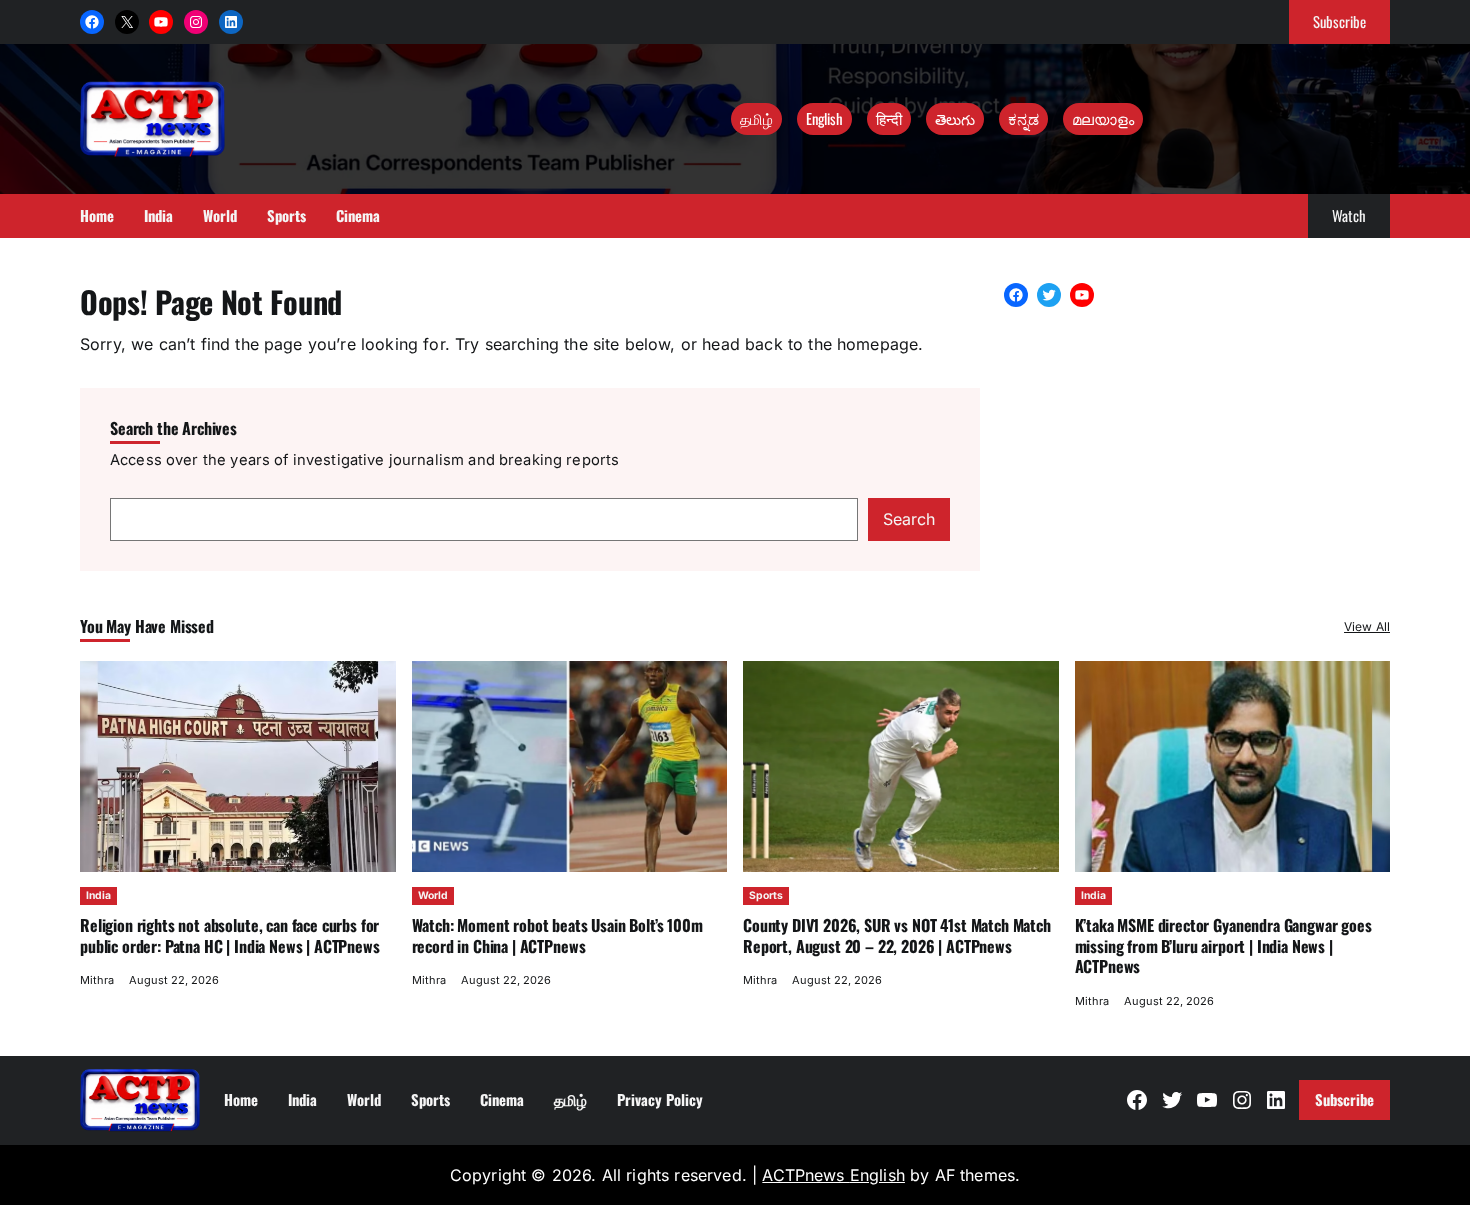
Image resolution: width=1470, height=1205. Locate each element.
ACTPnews (805, 1175)
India (98, 895)
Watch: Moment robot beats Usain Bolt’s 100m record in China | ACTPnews (557, 935)
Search (909, 519)
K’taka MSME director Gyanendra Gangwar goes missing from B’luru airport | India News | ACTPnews (1223, 945)
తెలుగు (955, 118)
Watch (1349, 215)
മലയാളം (1103, 118)
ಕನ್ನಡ (1023, 118)
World (433, 895)
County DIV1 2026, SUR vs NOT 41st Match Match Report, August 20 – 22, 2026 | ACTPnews (897, 935)
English (824, 118)
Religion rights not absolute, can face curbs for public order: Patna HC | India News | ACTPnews (230, 935)
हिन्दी (889, 118)
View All (1367, 626)
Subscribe (1339, 21)
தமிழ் (756, 118)
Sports (766, 895)
